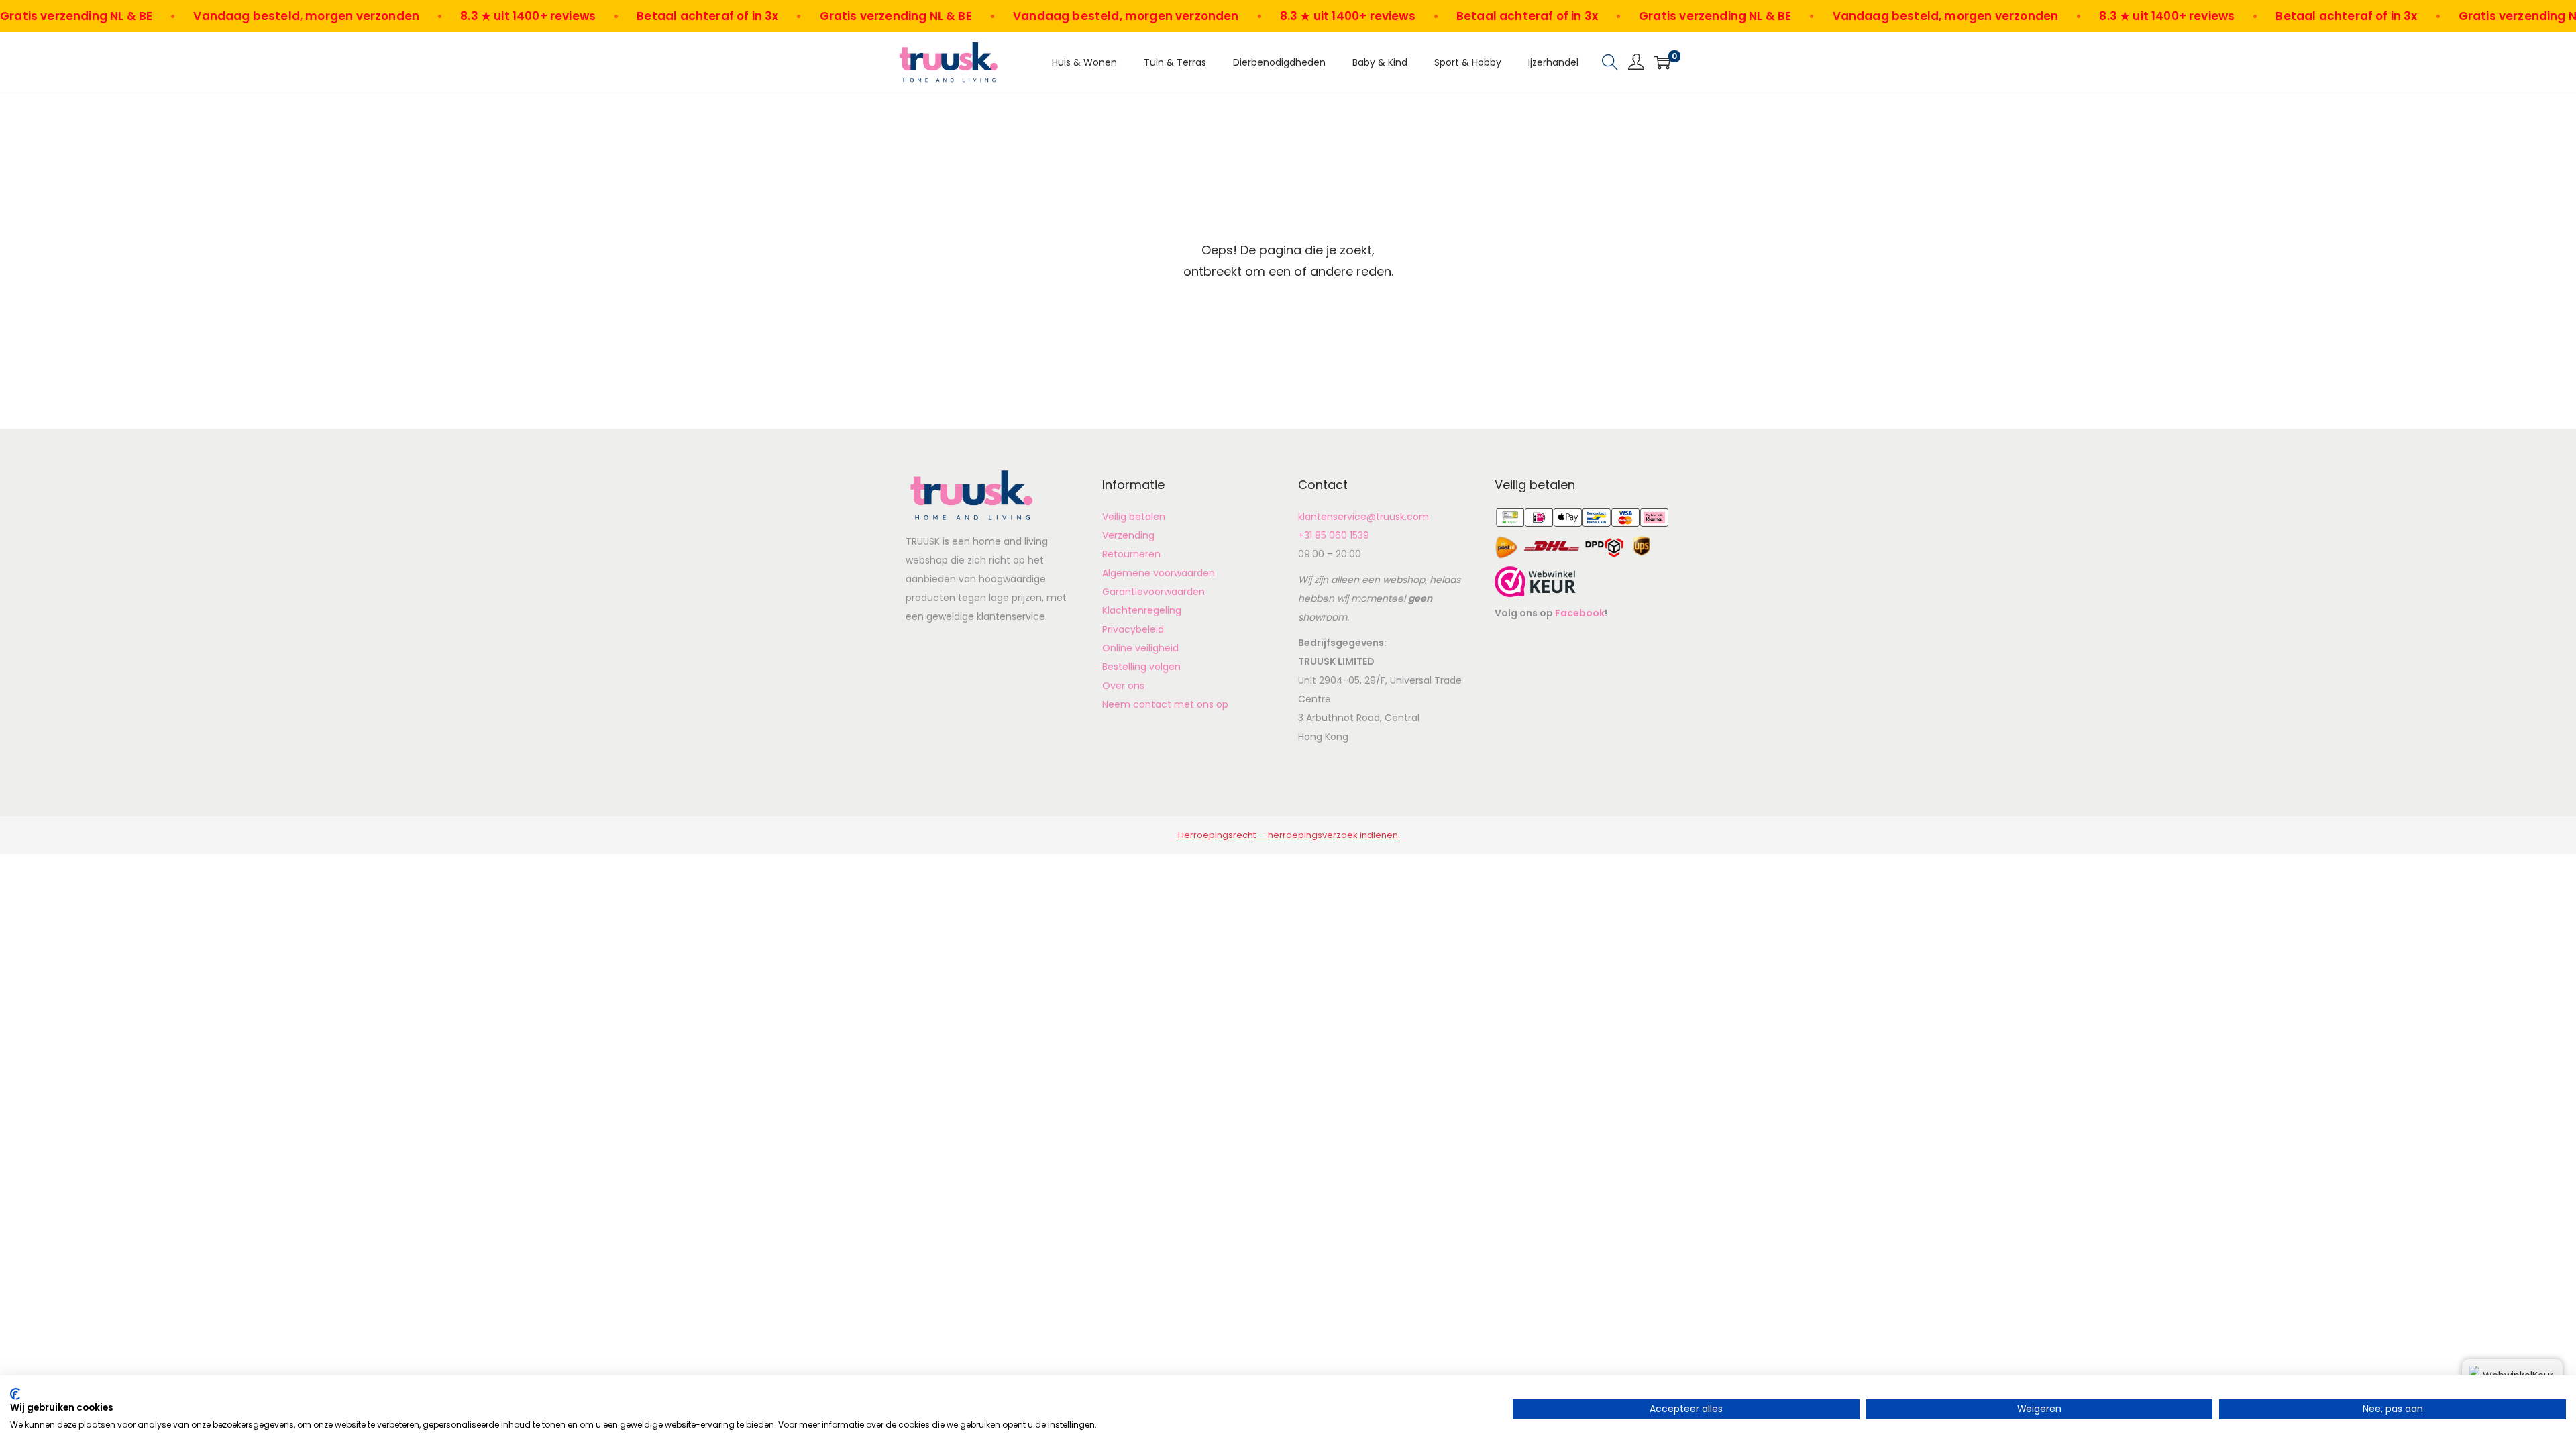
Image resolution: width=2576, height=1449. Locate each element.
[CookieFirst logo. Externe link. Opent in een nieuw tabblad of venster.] (15, 1394)
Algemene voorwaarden (1159, 573)
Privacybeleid (1133, 629)
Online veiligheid (1140, 648)
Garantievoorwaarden (1153, 592)
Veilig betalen (1134, 517)
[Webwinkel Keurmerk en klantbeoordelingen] (1535, 581)
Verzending (1128, 535)
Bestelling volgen (1141, 667)
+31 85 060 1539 (1334, 535)
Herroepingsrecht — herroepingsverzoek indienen (1288, 835)
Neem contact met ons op (1165, 704)
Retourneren (1131, 554)
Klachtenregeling (1142, 610)
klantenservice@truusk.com (1363, 517)
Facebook (1580, 613)
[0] (1662, 62)
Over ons (1123, 686)
